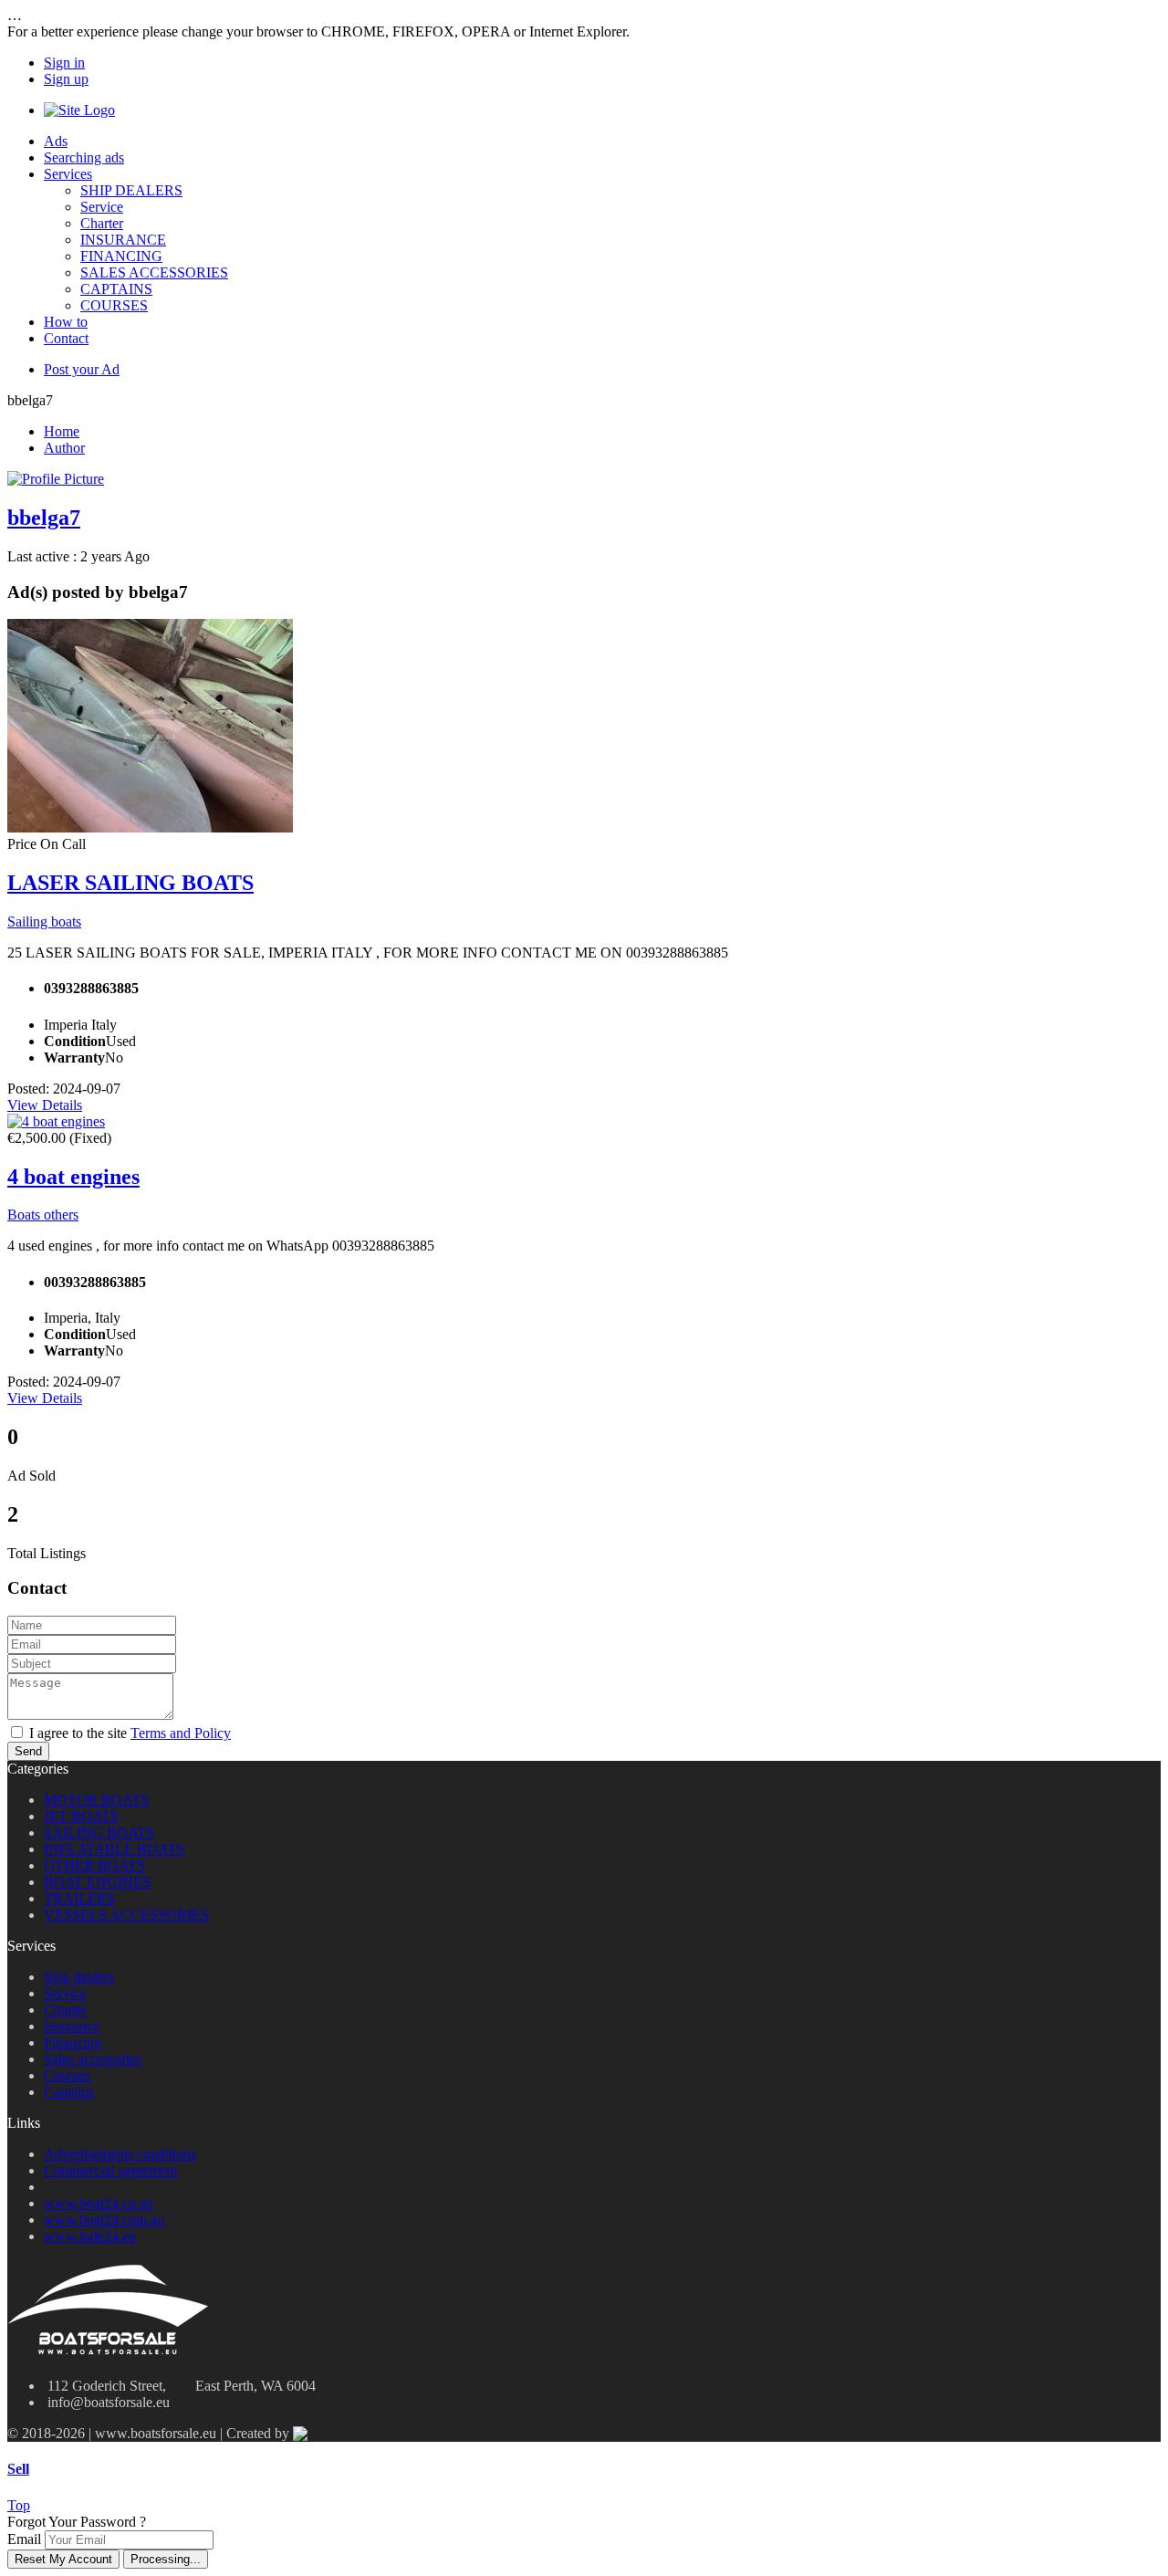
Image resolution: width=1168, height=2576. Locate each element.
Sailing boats (44, 921)
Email (24, 2539)
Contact (66, 338)
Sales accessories (93, 2059)
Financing (73, 2042)
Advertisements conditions (120, 2154)
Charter (102, 223)
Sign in (64, 63)
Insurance (72, 2026)
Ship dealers (79, 1977)
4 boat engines (73, 1177)
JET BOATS (81, 1816)
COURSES (114, 305)
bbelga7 (44, 518)
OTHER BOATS (94, 1865)
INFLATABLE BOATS (114, 1849)
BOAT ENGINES (97, 1882)
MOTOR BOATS (96, 1800)
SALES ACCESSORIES (154, 272)
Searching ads (84, 157)
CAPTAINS (116, 289)
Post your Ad (82, 369)
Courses (67, 2075)
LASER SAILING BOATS (130, 883)
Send (28, 1751)
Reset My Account (63, 2559)
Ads (56, 141)
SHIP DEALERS (131, 190)
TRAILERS (79, 1898)
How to (66, 322)
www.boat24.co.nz (99, 2203)
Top (19, 2505)
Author (64, 448)
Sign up (66, 79)
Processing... (166, 2559)
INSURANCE (123, 240)
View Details (45, 1105)
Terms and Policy (181, 1733)
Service (102, 207)
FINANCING (121, 256)
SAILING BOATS (99, 1833)
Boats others (43, 1215)
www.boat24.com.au (104, 2220)
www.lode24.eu (90, 2236)
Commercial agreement (110, 2170)
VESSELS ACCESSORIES (126, 1915)
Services (68, 174)
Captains (69, 2092)
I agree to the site (130, 1733)
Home (62, 431)
